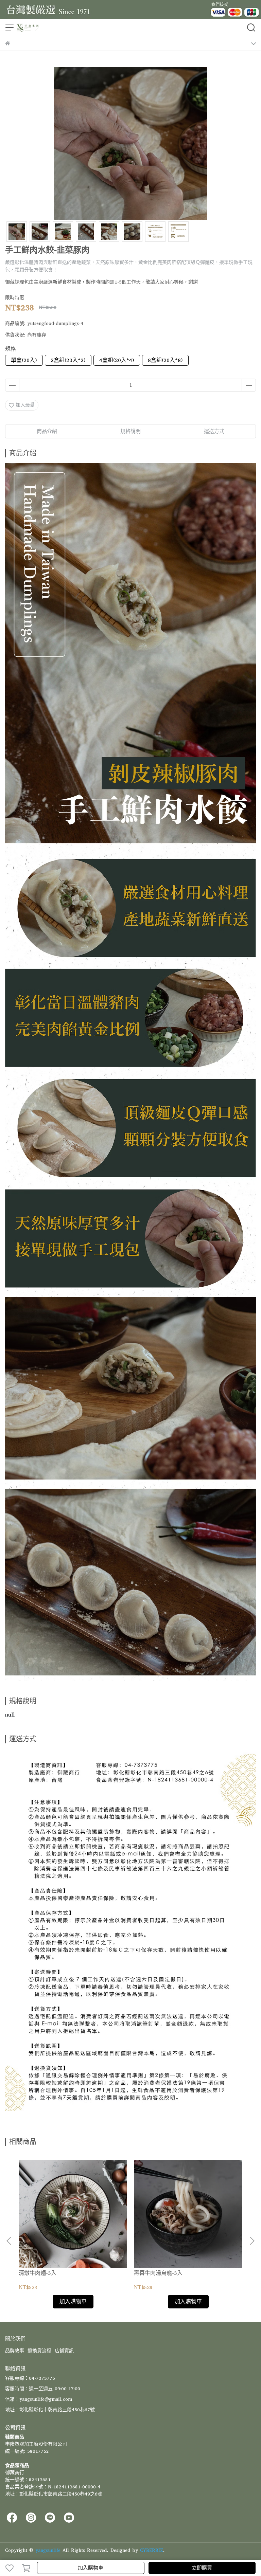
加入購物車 (91, 2568)
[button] (252, 2241)
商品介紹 (47, 431)
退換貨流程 (39, 2351)
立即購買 (202, 2568)
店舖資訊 (64, 2351)
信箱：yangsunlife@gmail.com (39, 2399)
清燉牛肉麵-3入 (38, 2273)
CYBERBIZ (152, 2550)
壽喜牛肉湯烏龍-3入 (158, 2273)
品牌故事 (15, 2351)
